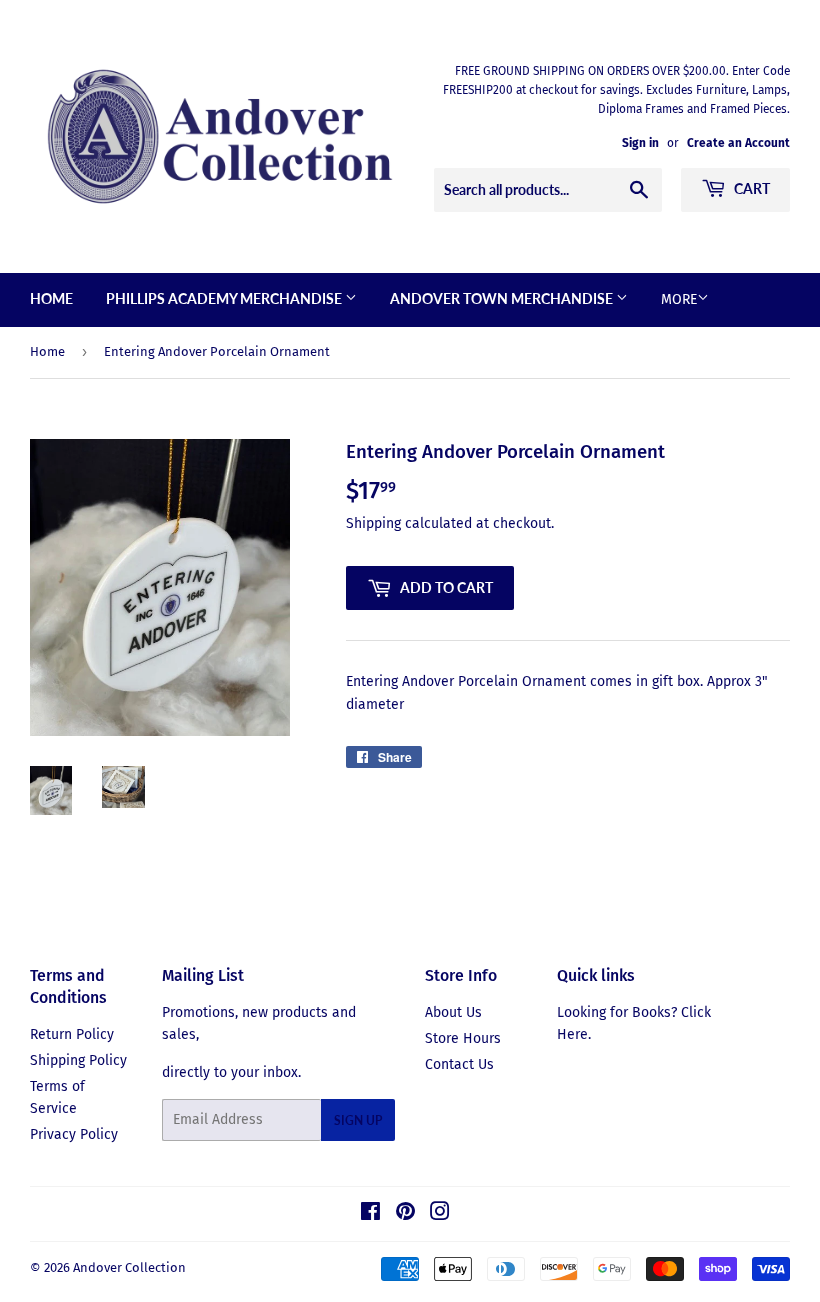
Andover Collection (129, 1267)
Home (51, 298)
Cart (750, 188)
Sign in (640, 143)
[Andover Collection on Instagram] (440, 1214)
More (679, 299)
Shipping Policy (78, 1060)
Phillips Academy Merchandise (225, 298)
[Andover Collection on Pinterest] (405, 1214)
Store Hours (463, 1038)
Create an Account (738, 143)
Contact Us (459, 1064)
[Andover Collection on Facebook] (370, 1214)
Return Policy (72, 1034)
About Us (453, 1012)
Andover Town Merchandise (503, 298)
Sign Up (358, 1120)
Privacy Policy (74, 1134)
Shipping (373, 523)
